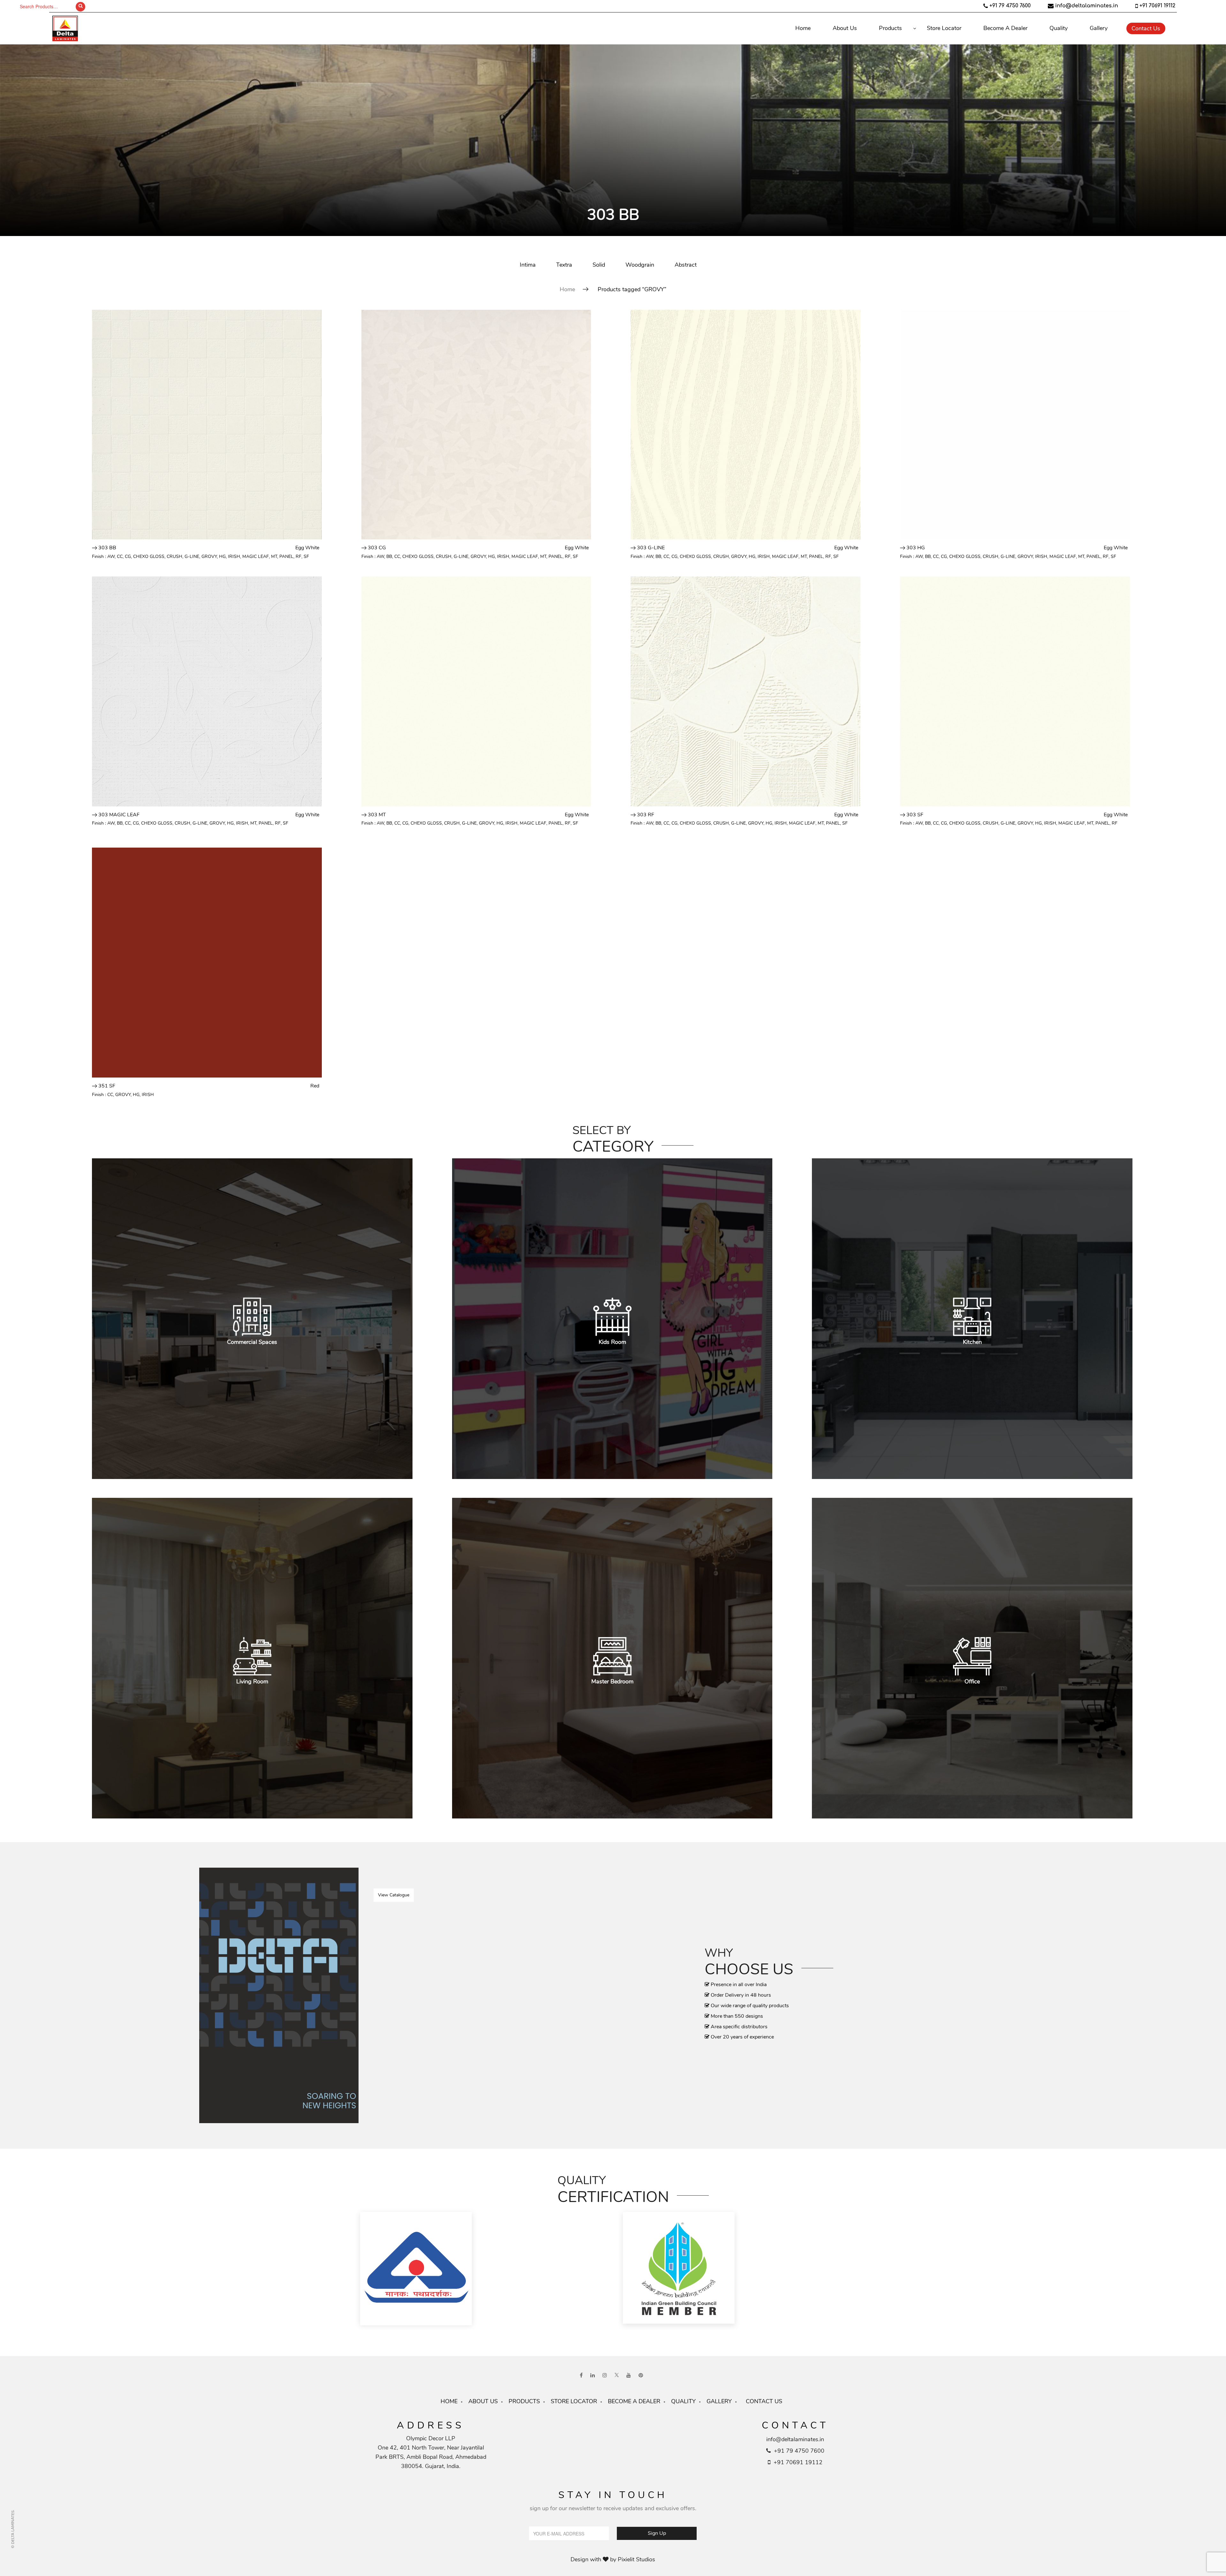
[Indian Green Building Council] (745, 2269)
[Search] (80, 7)
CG (128, 556)
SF (306, 556)
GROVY (209, 556)
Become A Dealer (1005, 28)
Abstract (686, 265)
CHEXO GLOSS (149, 556)
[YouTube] (629, 2376)
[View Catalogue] (279, 1995)
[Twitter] (617, 2376)
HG (222, 556)
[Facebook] (581, 2376)
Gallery (1099, 28)
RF (299, 556)
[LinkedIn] (593, 2376)
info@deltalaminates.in (1087, 6)
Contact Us (1146, 28)
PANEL (286, 556)
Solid (599, 265)
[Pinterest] (641, 2376)
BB (389, 556)
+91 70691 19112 (1157, 6)
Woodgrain (640, 265)
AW (111, 556)
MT (274, 556)
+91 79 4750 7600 (1010, 6)
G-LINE (192, 556)
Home (803, 28)
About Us (845, 28)
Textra (564, 265)
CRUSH (174, 556)
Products (890, 28)
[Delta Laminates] (156, 28)
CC (120, 556)
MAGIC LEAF (256, 556)
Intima (528, 265)
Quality (1059, 28)
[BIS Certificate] (482, 2269)
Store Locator (944, 28)
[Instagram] (605, 2376)
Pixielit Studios (636, 2559)
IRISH (234, 556)
